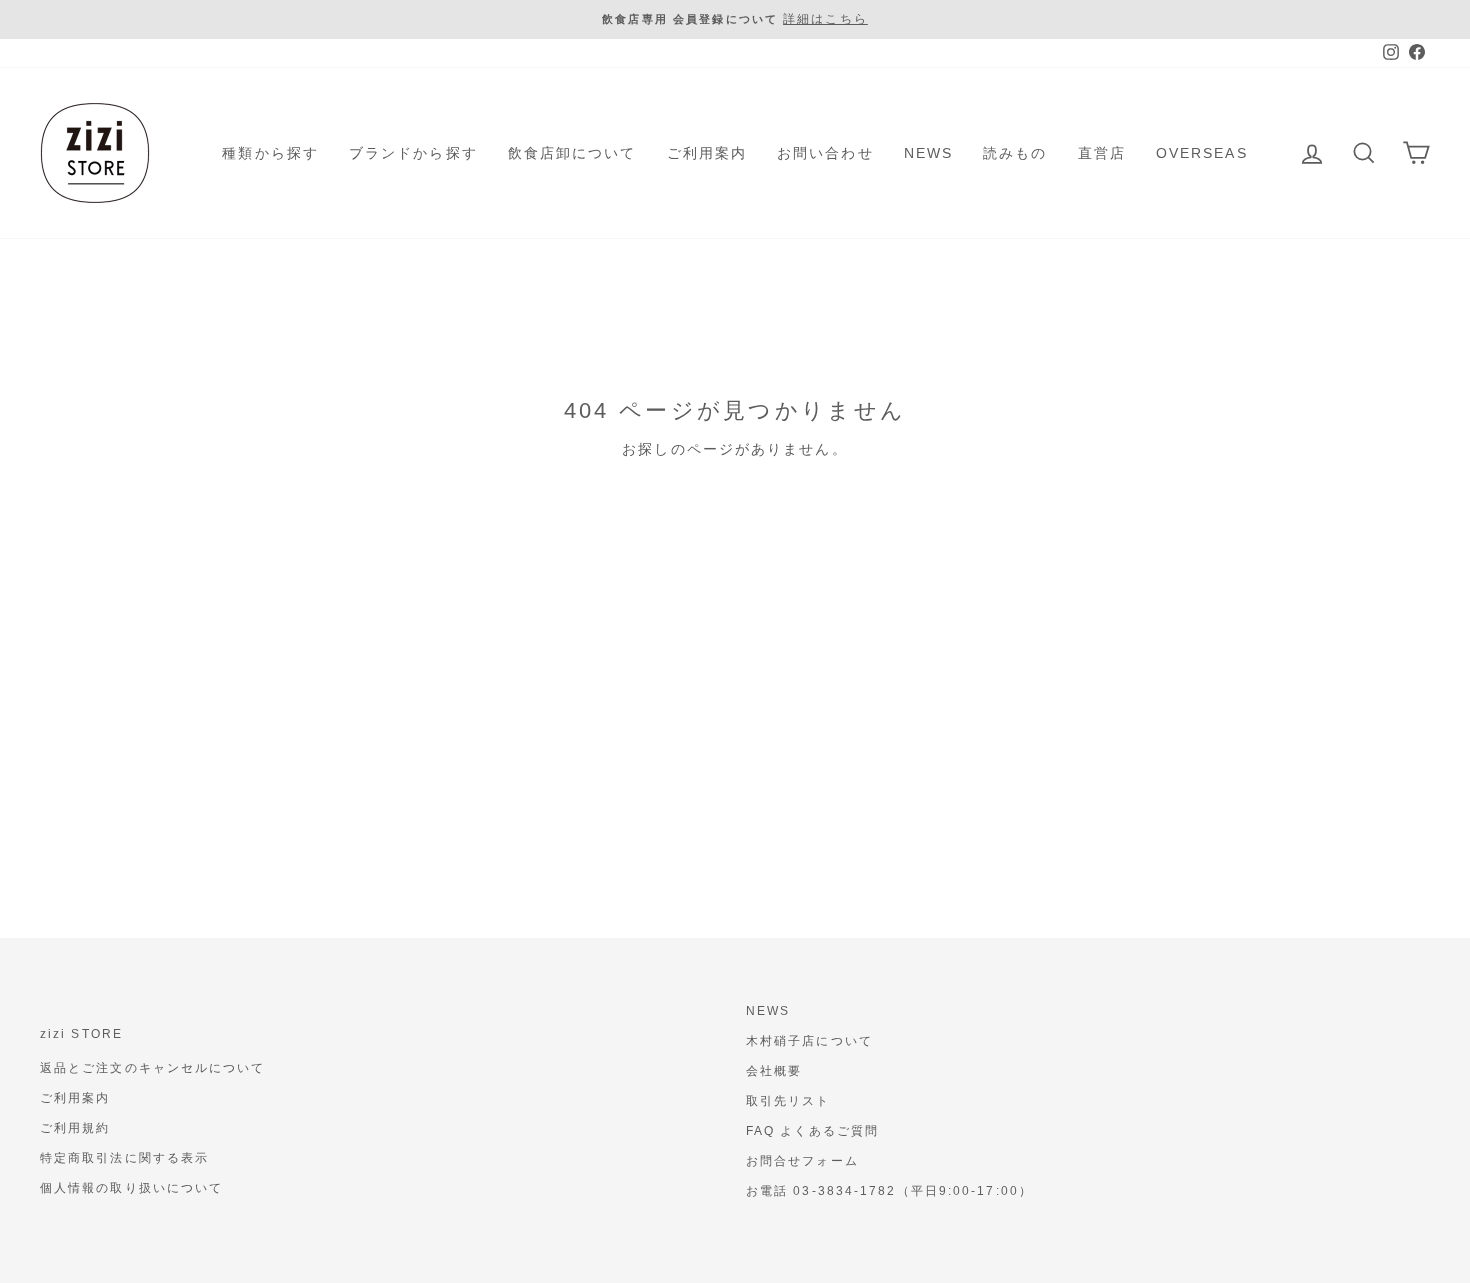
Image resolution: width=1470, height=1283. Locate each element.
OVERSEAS (1202, 153)
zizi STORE (81, 1034)
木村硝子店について (809, 1041)
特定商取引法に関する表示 (124, 1158)
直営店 (1102, 153)
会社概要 (774, 1071)
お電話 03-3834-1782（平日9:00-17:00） (889, 1191)
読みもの (1015, 153)
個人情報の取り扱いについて (131, 1188)
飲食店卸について (572, 153)
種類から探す (270, 153)
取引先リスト (788, 1101)
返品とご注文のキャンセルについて (153, 1068)
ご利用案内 (707, 153)
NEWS (928, 153)
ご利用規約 (75, 1128)
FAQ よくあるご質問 (812, 1131)
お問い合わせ (825, 153)
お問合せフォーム (802, 1161)
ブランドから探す (413, 153)
